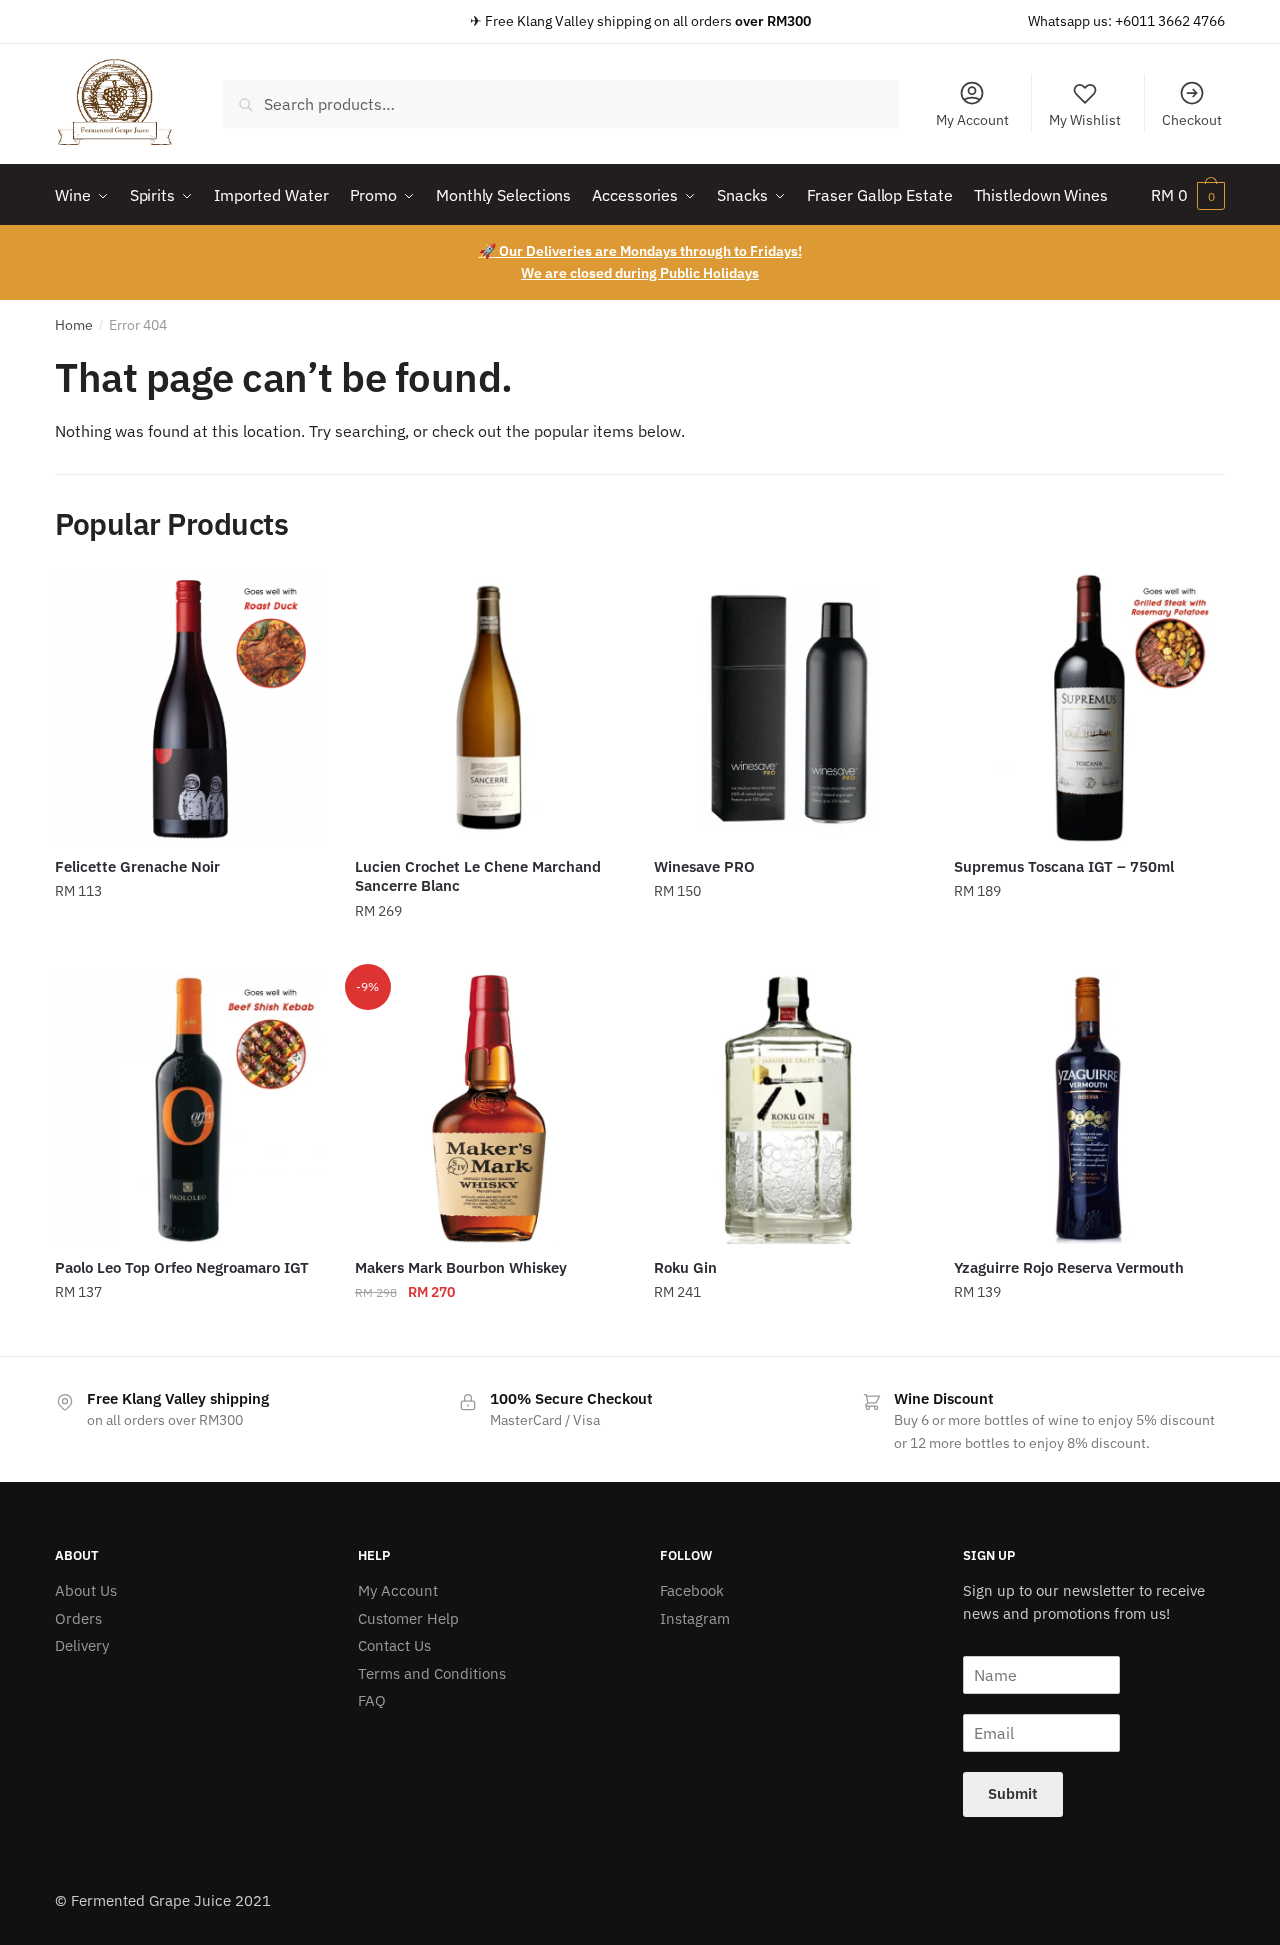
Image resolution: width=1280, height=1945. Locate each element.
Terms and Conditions (432, 1673)
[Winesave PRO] (789, 708)
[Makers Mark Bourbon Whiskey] (490, 1109)
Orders (78, 1618)
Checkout (1192, 120)
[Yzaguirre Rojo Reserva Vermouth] (1089, 1109)
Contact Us (394, 1645)
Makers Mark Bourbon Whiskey (461, 1267)
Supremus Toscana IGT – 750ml (1064, 866)
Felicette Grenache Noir (137, 866)
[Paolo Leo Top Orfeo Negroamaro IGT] (190, 1109)
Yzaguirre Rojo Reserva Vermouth (1069, 1267)
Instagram (695, 1618)
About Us (86, 1590)
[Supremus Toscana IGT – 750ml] (1089, 708)
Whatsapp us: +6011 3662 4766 (1126, 21)
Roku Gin (685, 1267)
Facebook (692, 1590)
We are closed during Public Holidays (640, 273)
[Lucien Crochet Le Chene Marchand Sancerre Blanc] (490, 708)
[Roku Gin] (789, 1109)
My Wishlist (1085, 120)
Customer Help (408, 1618)
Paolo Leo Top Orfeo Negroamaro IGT (182, 1267)
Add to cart (190, 951)
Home (74, 325)
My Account (972, 120)
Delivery (82, 1645)
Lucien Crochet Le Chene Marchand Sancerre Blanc (478, 876)
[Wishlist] (295, 603)
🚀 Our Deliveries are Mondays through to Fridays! (640, 251)
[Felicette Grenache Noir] (190, 708)
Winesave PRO (704, 866)
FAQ (372, 1700)
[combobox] (561, 104)
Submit (1013, 1793)
